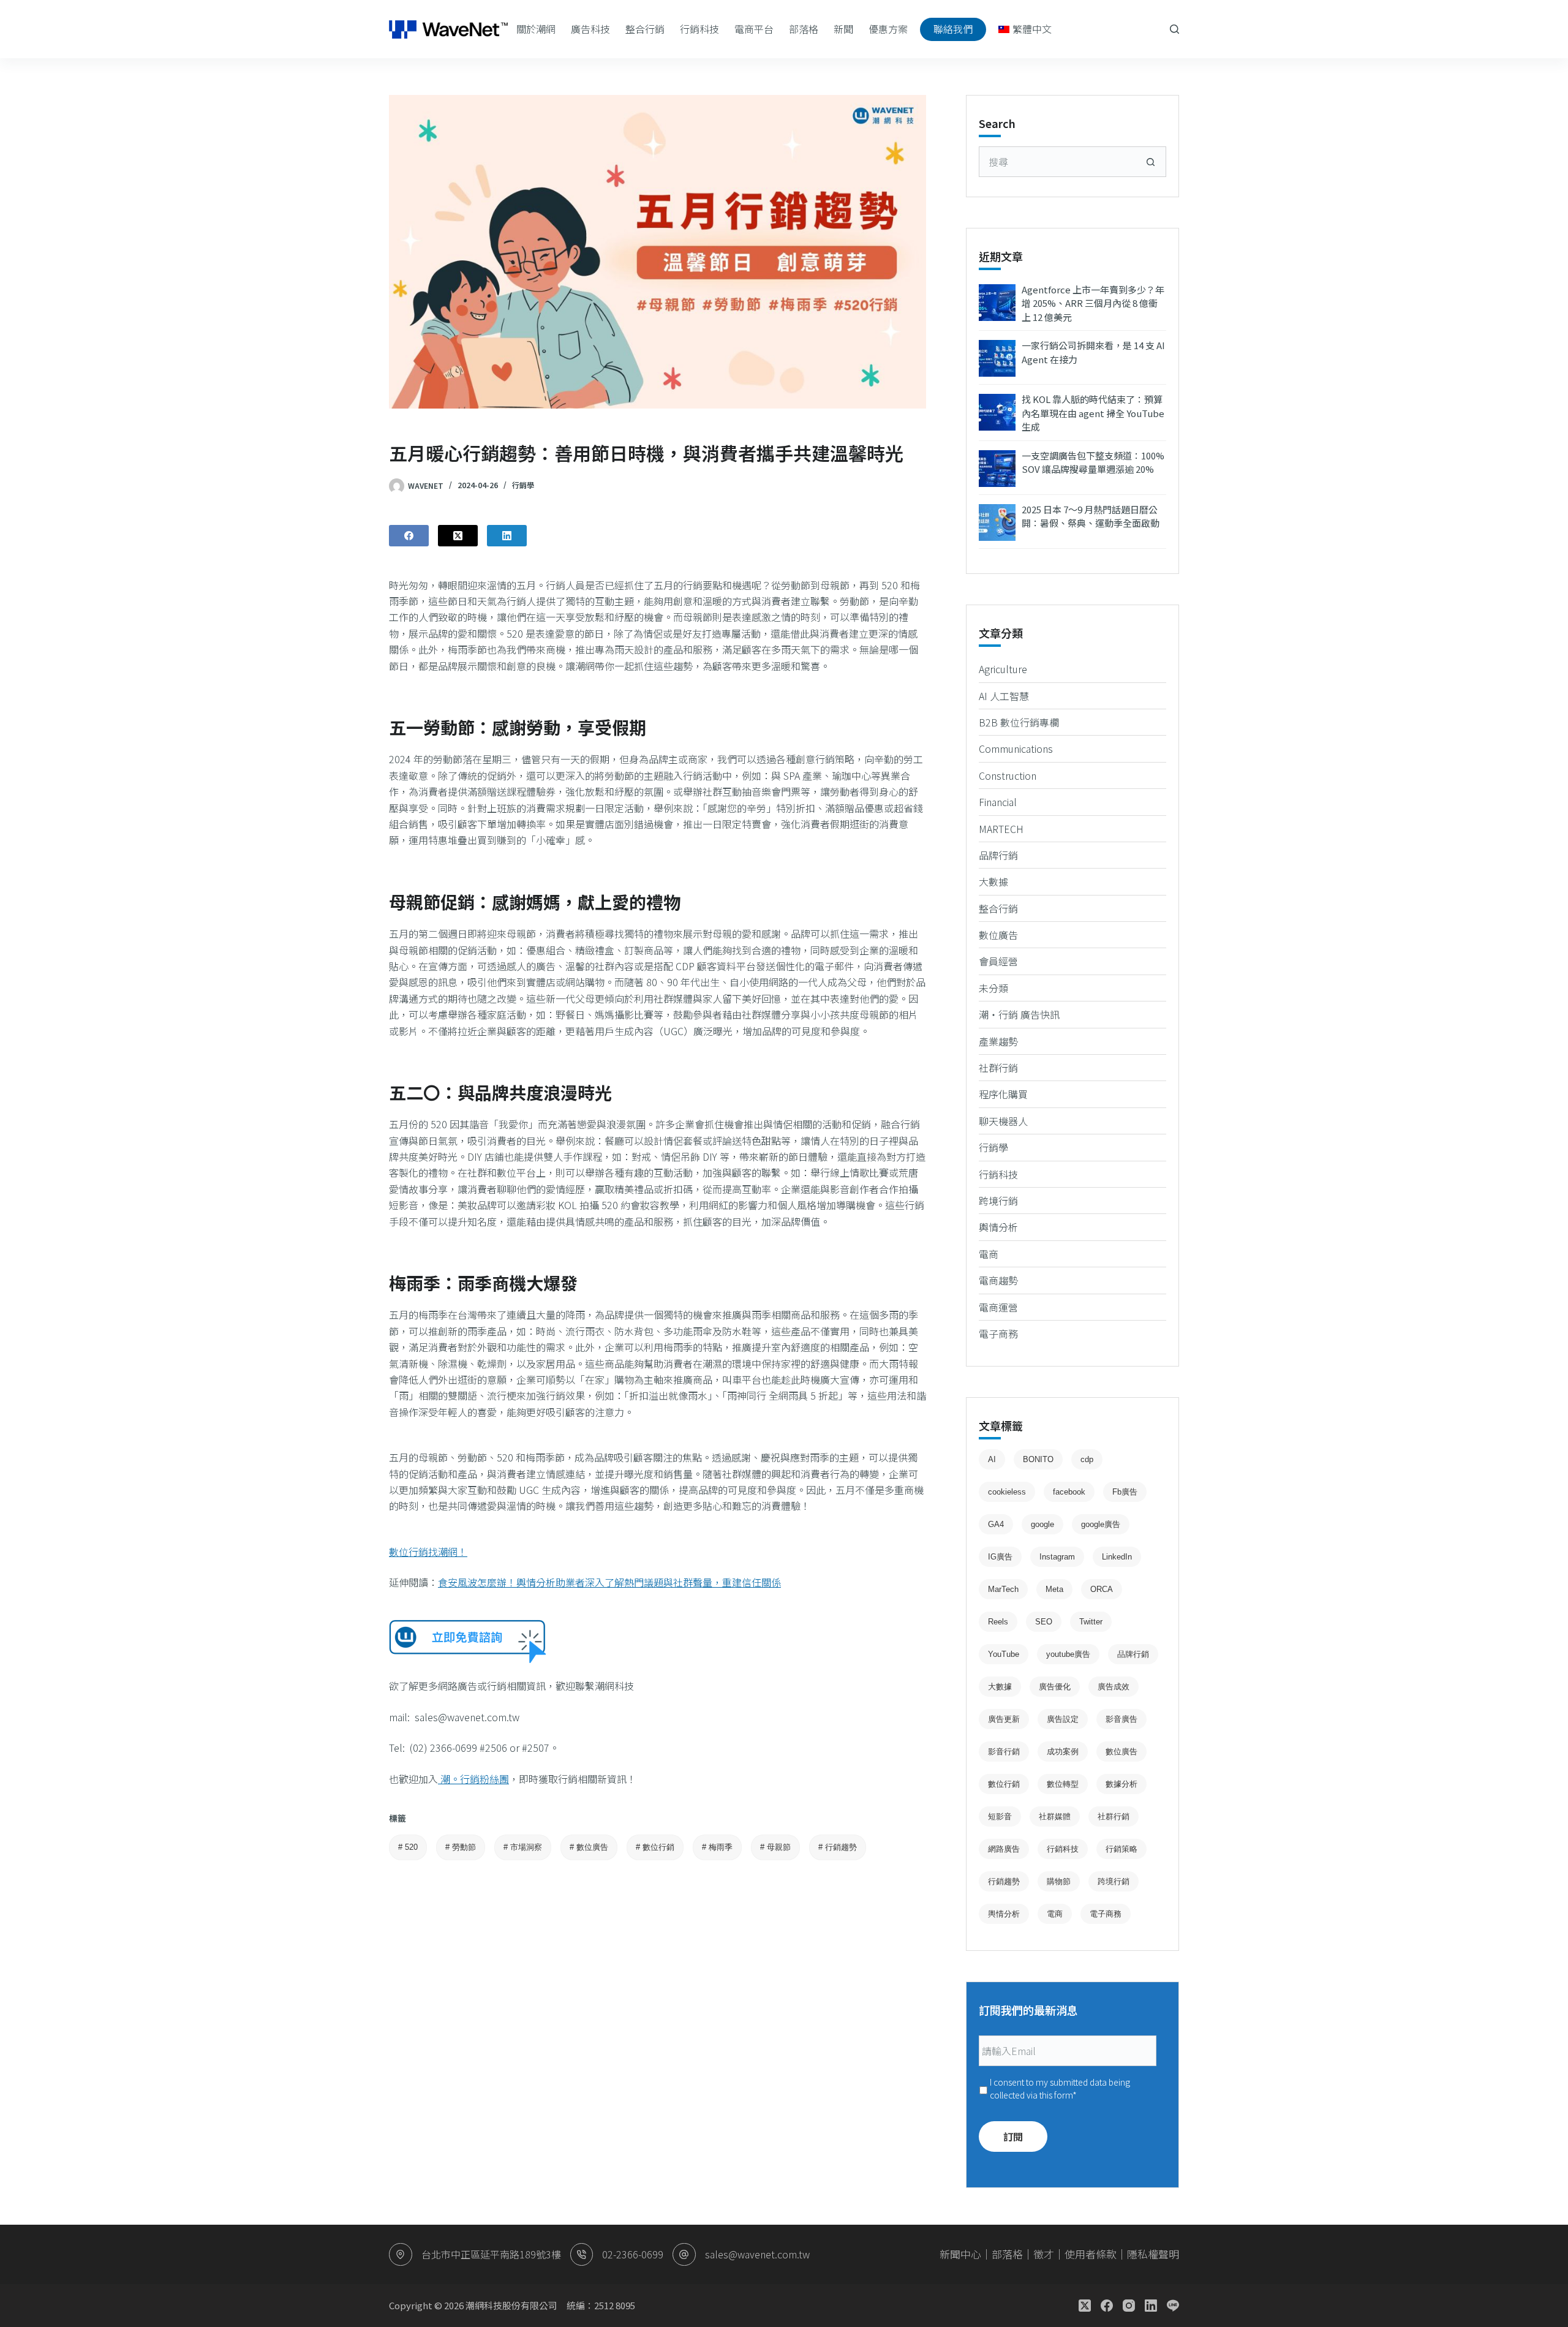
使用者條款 (1091, 2254)
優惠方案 (888, 29)
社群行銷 (998, 1068)
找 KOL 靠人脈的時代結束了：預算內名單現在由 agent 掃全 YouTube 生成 (1093, 413)
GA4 (996, 1524)
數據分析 (1121, 1784)
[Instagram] (1129, 2306)
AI (992, 1459)
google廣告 (1101, 1524)
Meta (1054, 1589)
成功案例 (1063, 1752)
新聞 (843, 29)
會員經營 (998, 961)
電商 (989, 1254)
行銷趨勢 (838, 1847)
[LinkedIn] (507, 536)
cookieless (1007, 1492)
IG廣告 (1000, 1557)
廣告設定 (1063, 1719)
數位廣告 (589, 1847)
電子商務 (998, 1333)
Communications (1016, 749)
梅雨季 (717, 1847)
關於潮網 (536, 29)
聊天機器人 (1003, 1121)
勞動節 (461, 1847)
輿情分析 (998, 1227)
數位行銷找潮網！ (428, 1552)
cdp (1087, 1459)
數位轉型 (1063, 1784)
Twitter (1091, 1622)
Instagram (1057, 1557)
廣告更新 (1004, 1719)
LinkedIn (1117, 1557)
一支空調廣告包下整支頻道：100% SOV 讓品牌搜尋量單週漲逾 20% (1093, 462)
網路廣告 (1004, 1849)
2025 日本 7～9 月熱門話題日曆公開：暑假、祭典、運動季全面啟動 (1091, 516)
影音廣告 (1121, 1719)
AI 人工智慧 (1004, 696)
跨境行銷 (998, 1201)
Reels (998, 1622)
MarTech (1003, 1589)
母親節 (775, 1847)
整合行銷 (645, 29)
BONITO (1038, 1459)
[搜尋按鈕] (1151, 162)
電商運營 (998, 1307)
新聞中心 (960, 2254)
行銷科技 (699, 29)
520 (408, 1847)
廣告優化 (1055, 1687)
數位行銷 (655, 1847)
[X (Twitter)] (458, 536)
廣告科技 (590, 29)
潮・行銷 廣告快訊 (1019, 1014)
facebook (1069, 1492)
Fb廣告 (1125, 1492)
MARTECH (1001, 829)
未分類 (993, 988)
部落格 (804, 29)
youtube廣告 (1068, 1654)
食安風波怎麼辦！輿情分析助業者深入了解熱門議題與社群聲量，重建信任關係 (609, 1582)
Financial (998, 802)
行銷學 (523, 485)
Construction (1008, 775)
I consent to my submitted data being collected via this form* (1060, 2088)
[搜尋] (1174, 29)
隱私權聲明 (1153, 2254)
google (1042, 1524)
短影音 (1000, 1816)
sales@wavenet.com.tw (757, 2254)
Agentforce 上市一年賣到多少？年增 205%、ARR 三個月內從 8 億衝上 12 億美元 (1093, 303)
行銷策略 (1121, 1849)
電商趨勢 (998, 1280)
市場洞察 (523, 1847)
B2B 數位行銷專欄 (1019, 722)
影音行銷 (1004, 1752)
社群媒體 (1055, 1816)
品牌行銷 (998, 855)
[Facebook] (409, 536)
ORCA (1102, 1589)
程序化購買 (1003, 1094)
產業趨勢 (998, 1041)
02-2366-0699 (633, 2254)
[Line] (1173, 2306)
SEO (1044, 1622)
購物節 (1059, 1881)
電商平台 (754, 29)
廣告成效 (1114, 1687)
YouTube (1004, 1654)
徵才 (1044, 2254)
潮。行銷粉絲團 (473, 1779)
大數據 (993, 881)
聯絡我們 (953, 29)
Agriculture (1003, 669)
